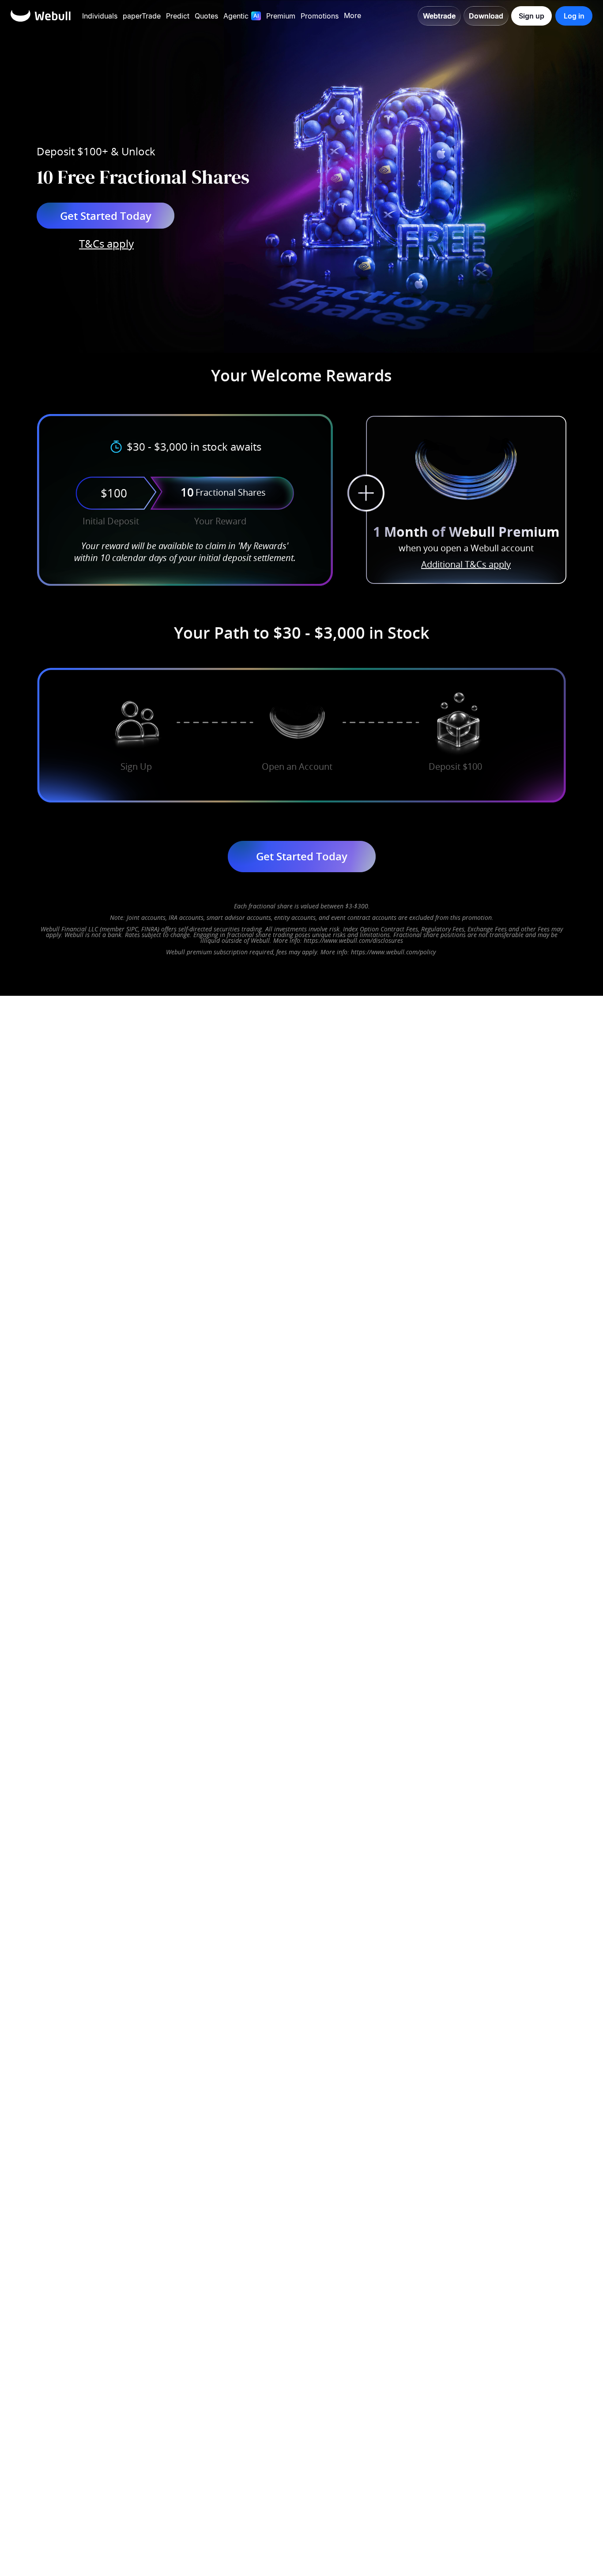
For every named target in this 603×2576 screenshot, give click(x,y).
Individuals (100, 16)
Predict (178, 16)
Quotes (206, 16)
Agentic (236, 16)
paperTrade (142, 16)
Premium (281, 16)
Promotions (320, 16)
